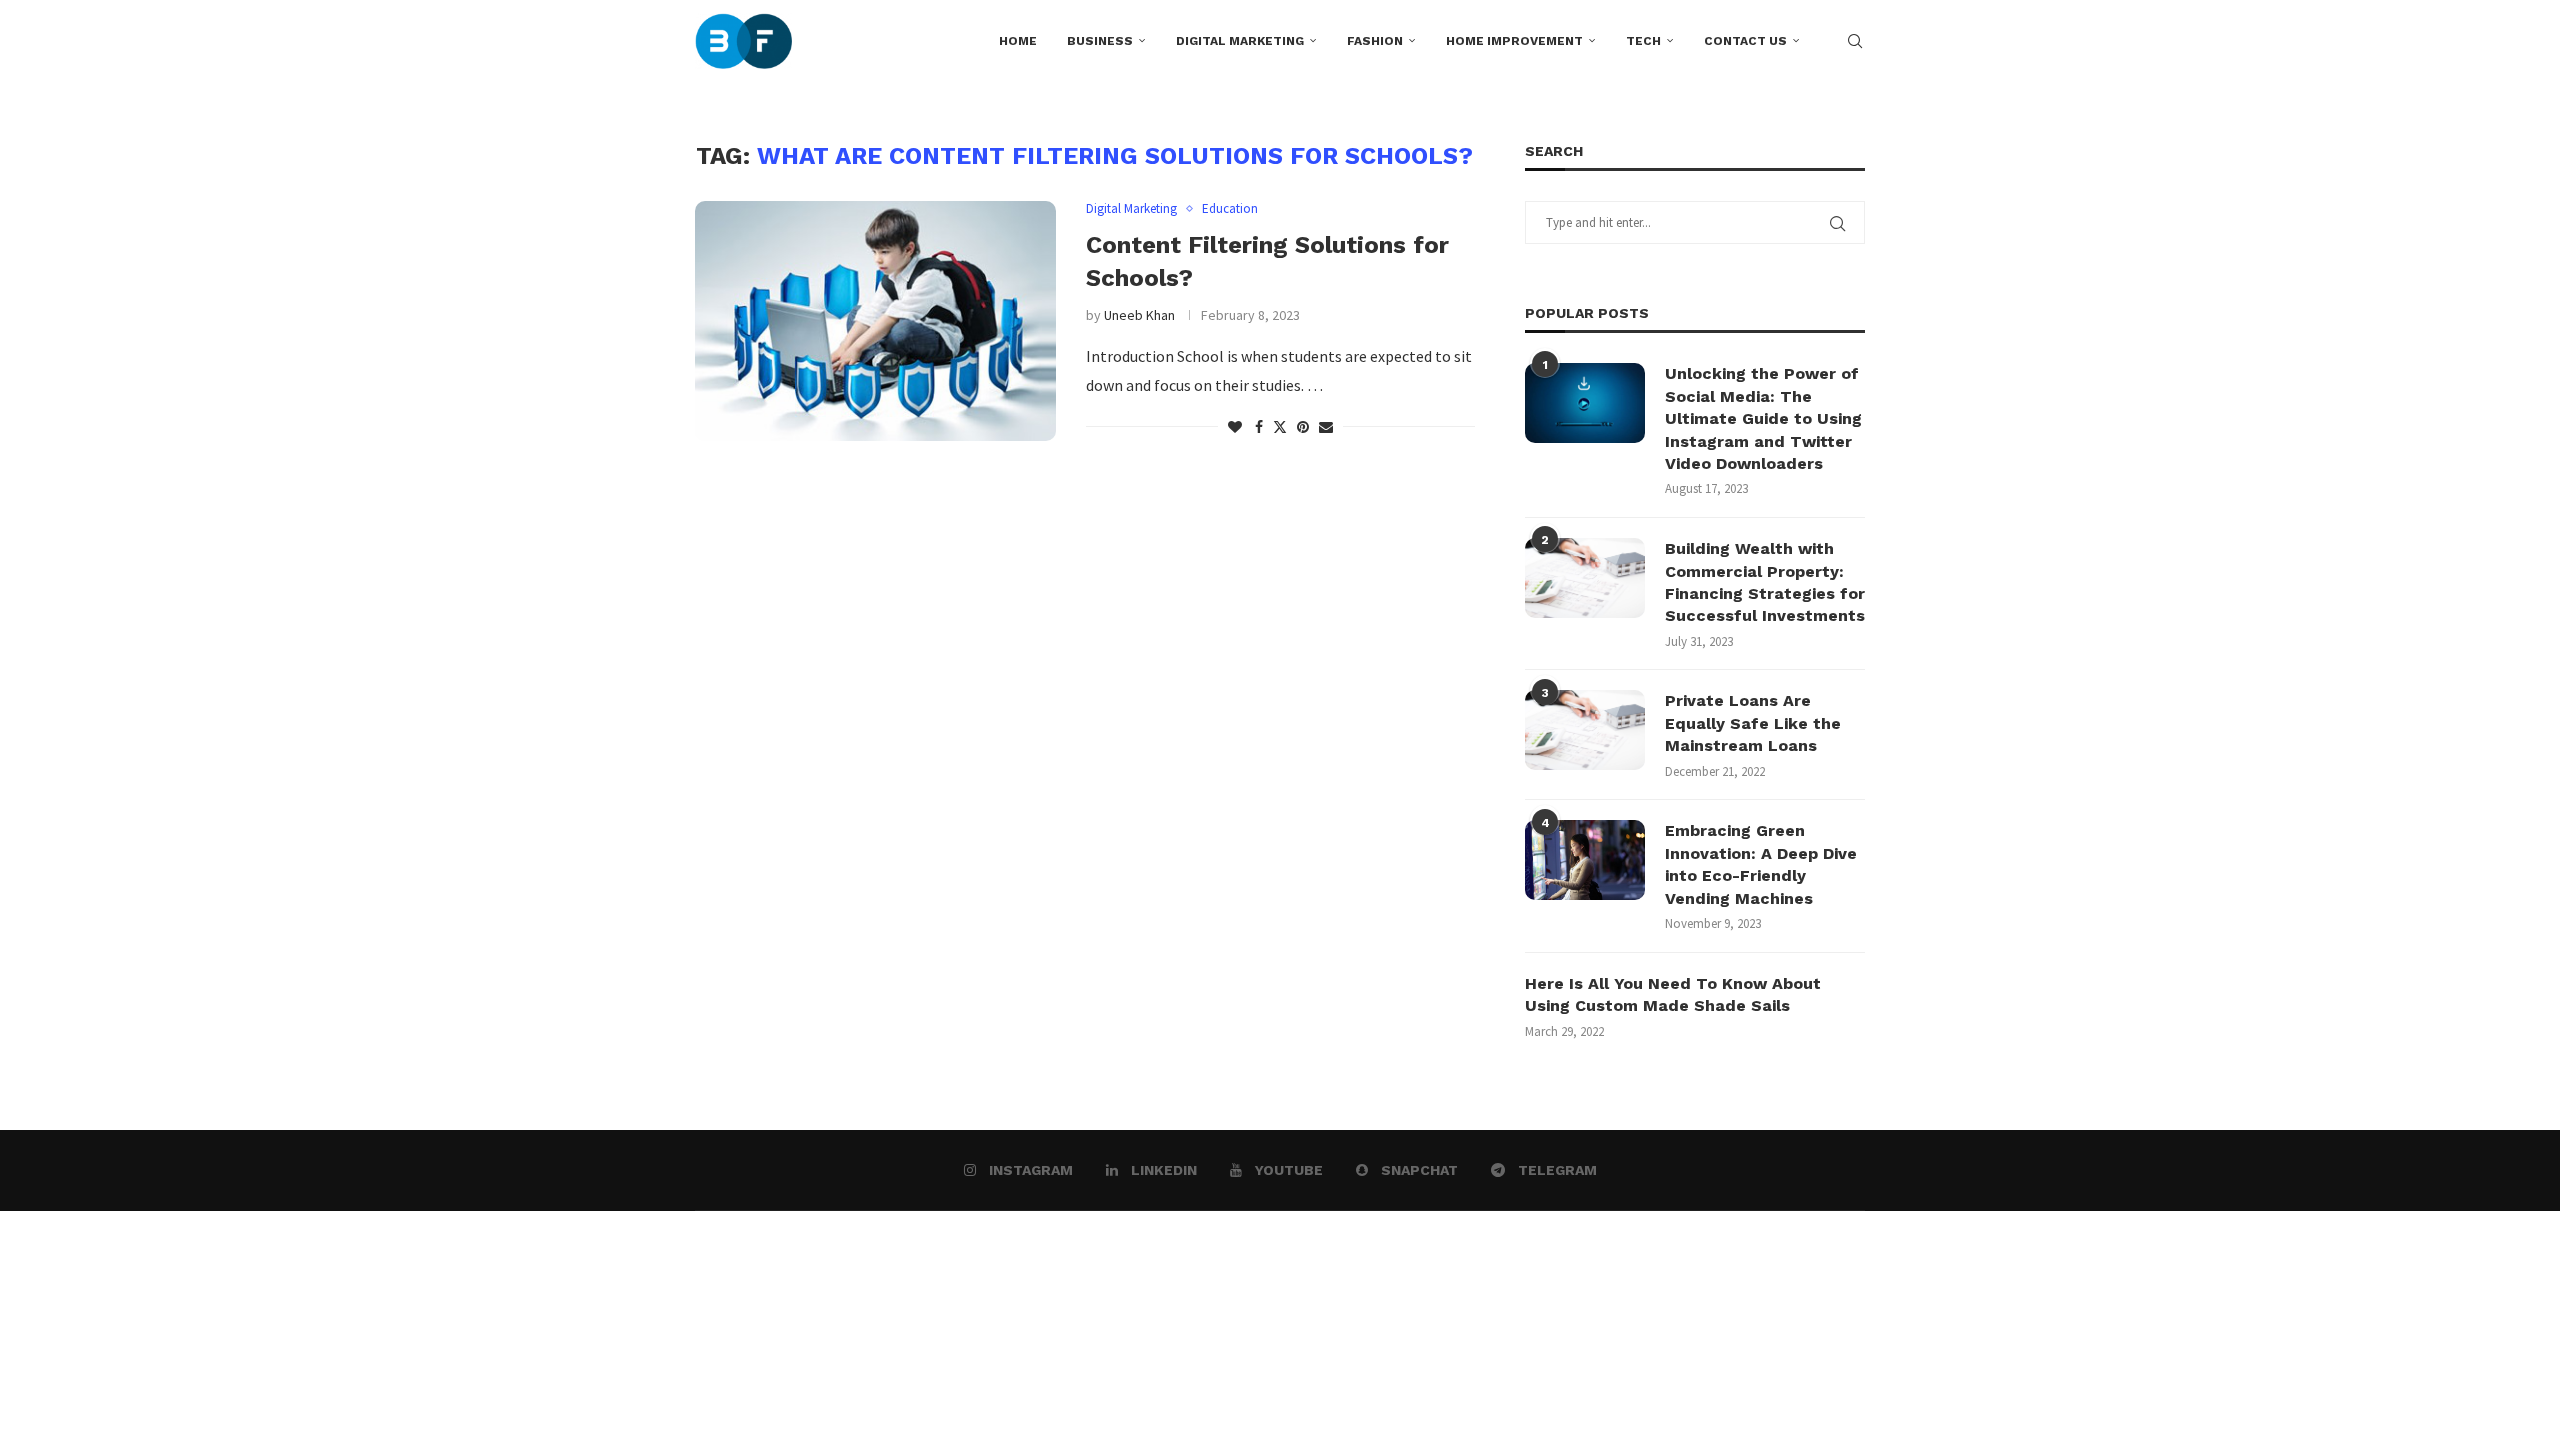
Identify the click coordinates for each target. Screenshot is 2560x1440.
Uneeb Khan (1139, 315)
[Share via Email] (1326, 427)
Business (1100, 41)
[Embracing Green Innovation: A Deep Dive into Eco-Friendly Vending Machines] (1585, 860)
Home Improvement (1514, 41)
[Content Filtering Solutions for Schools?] (875, 321)
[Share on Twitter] (1280, 427)
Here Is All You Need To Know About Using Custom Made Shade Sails (1673, 994)
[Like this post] (1235, 427)
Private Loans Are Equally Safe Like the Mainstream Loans (1753, 723)
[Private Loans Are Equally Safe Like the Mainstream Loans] (1585, 730)
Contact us (1745, 41)
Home (1018, 41)
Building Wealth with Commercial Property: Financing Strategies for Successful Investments (1765, 582)
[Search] (1855, 41)
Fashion (1375, 41)
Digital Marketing (1240, 41)
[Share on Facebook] (1259, 427)
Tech (1643, 41)
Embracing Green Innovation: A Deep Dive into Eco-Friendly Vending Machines (1761, 864)
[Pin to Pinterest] (1303, 427)
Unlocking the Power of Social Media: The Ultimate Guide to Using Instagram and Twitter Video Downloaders (1763, 418)
